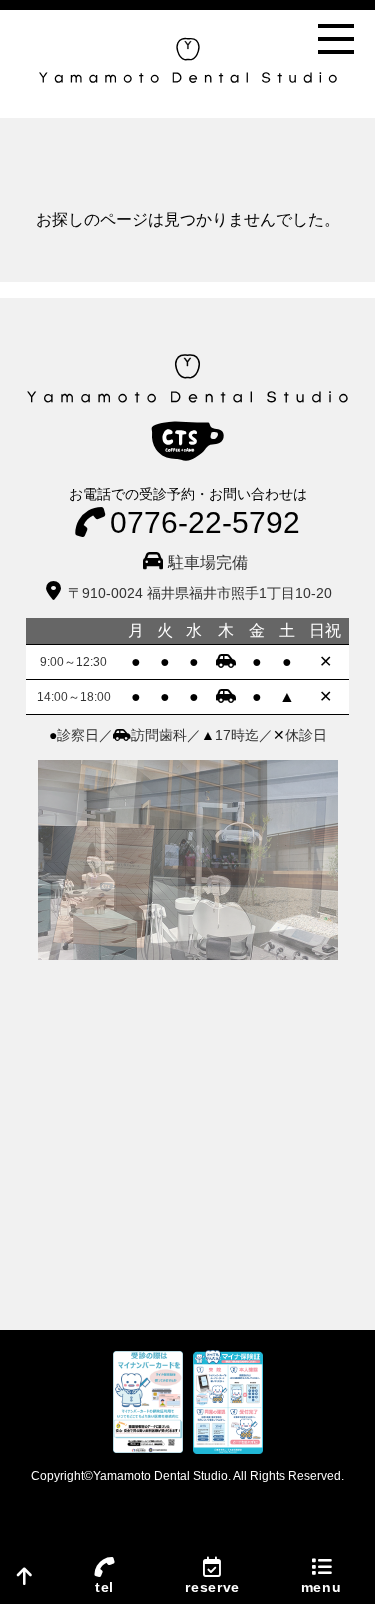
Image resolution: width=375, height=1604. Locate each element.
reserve (212, 1587)
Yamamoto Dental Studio (160, 1476)
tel (104, 1587)
